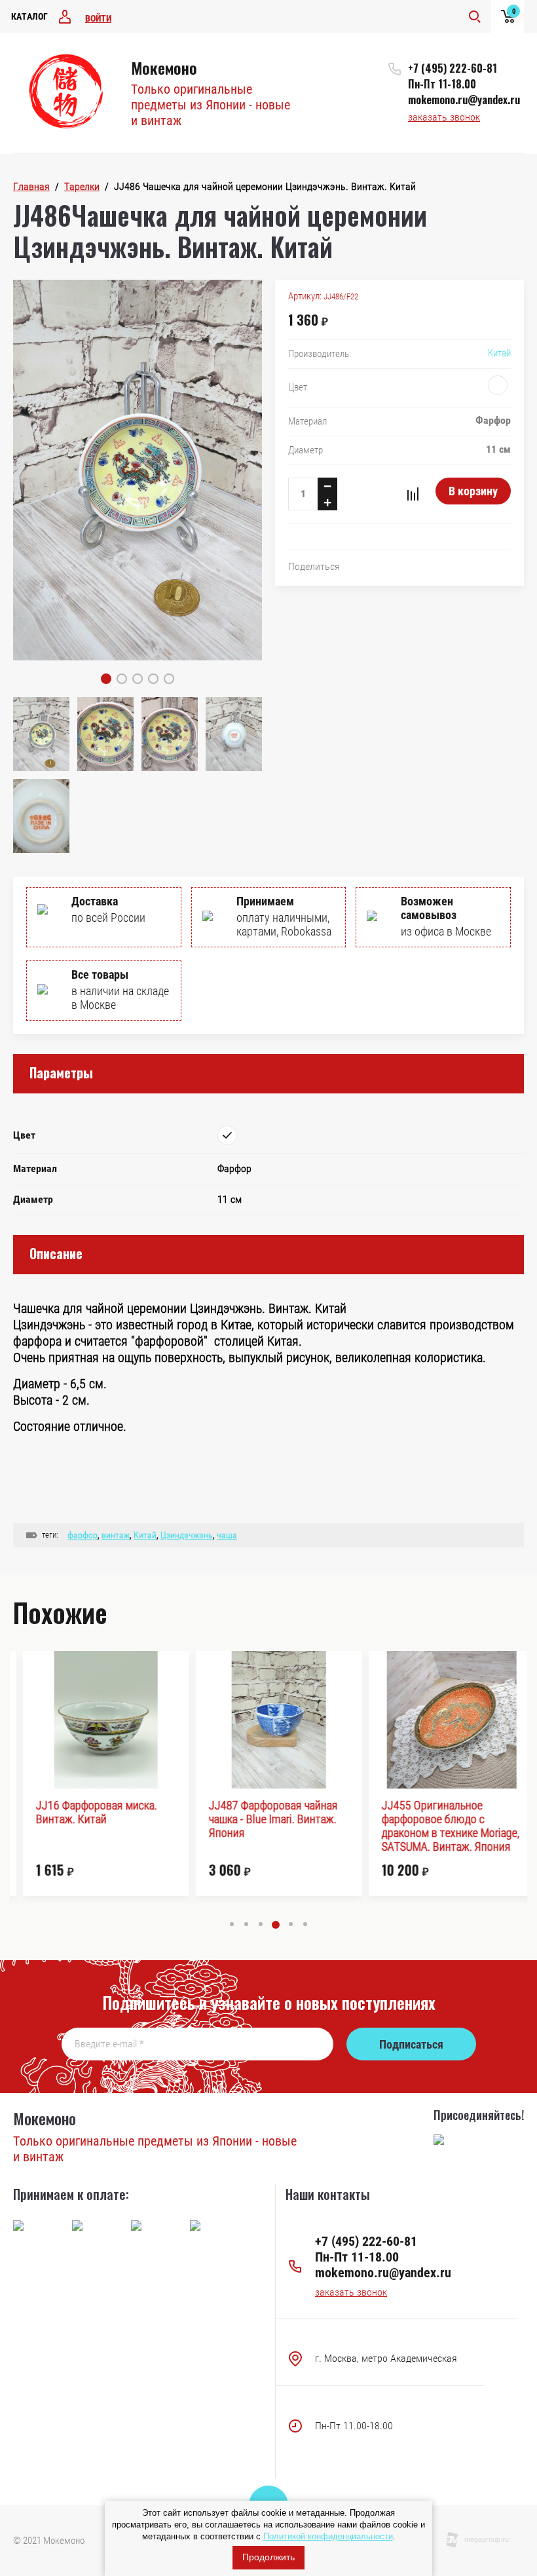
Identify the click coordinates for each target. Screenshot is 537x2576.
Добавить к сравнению (413, 494)
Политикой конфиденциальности (328, 2536)
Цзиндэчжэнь (187, 1535)
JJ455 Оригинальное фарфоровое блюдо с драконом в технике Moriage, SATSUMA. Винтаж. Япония (268, 1826)
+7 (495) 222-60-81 (453, 68)
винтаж (116, 1535)
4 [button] (275, 1924)
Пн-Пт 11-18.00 (442, 84)
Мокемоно (164, 67)
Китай (499, 353)
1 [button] (232, 1924)
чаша (227, 1535)
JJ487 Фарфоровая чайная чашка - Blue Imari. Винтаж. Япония (91, 1819)
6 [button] (305, 1924)
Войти (98, 18)
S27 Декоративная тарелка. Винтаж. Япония (438, 1812)
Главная (31, 186)
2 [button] (246, 1924)
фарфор (83, 1535)
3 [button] (261, 1924)
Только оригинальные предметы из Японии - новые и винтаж (211, 105)
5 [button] (290, 1925)
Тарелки (82, 186)
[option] (96, 1773)
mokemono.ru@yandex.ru (464, 100)
